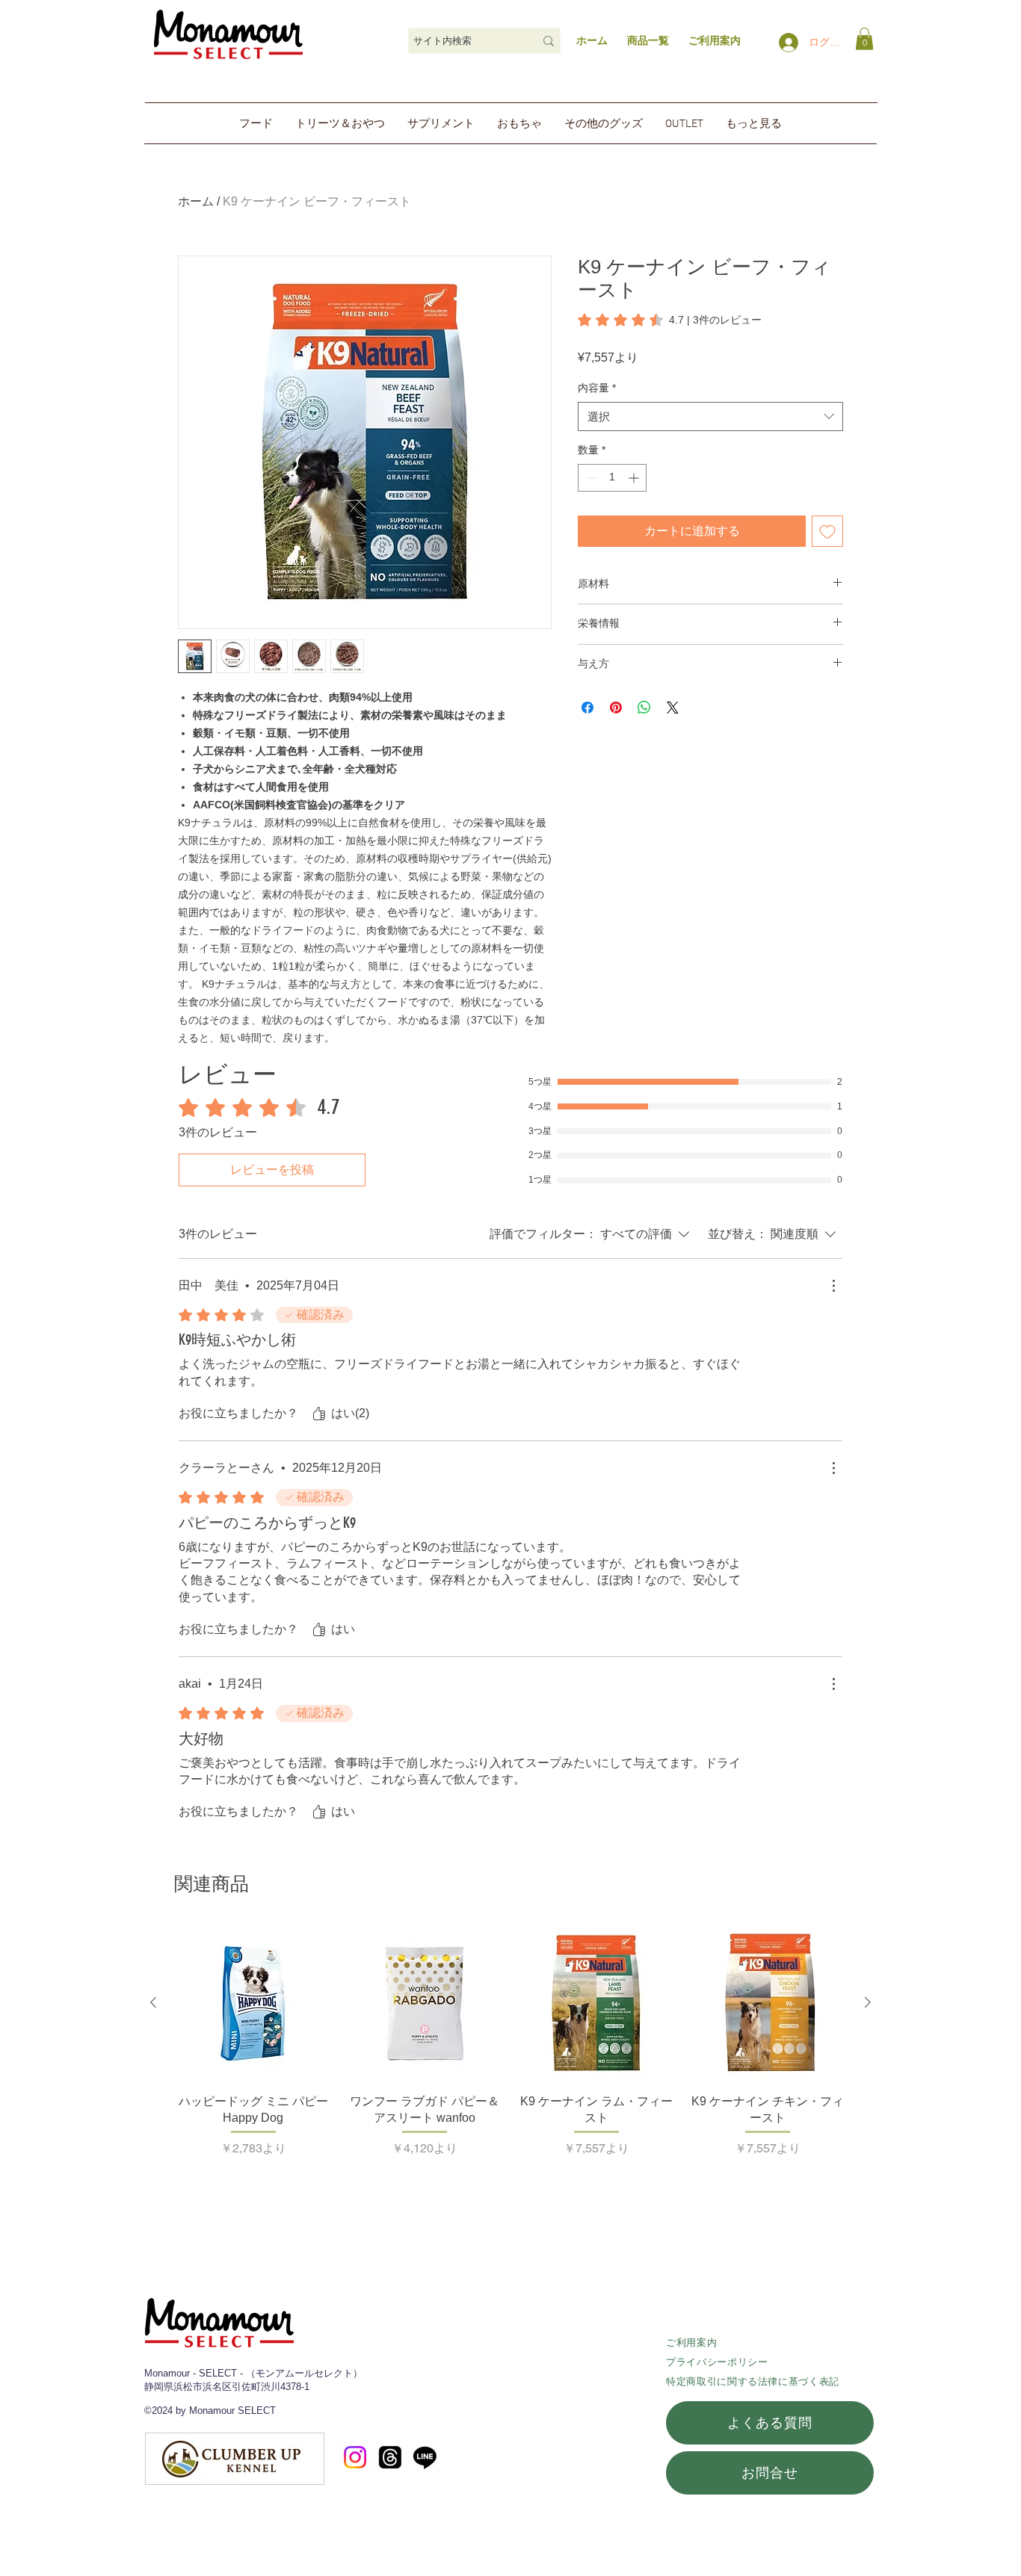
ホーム (592, 40)
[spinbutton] (612, 478)
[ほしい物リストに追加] (827, 531)
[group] (510, 2049)
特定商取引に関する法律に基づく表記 (753, 2381)
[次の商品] (868, 2002)
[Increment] (635, 478)
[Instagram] (355, 2457)
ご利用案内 (691, 2343)
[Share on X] (673, 708)
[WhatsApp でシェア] (644, 708)
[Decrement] (589, 478)
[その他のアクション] (833, 1286)
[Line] (425, 2457)
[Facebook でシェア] (587, 708)
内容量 (597, 388)
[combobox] (710, 417)
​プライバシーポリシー (717, 2362)
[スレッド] (390, 2457)
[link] (864, 39)
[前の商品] (153, 2002)
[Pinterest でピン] (616, 708)
